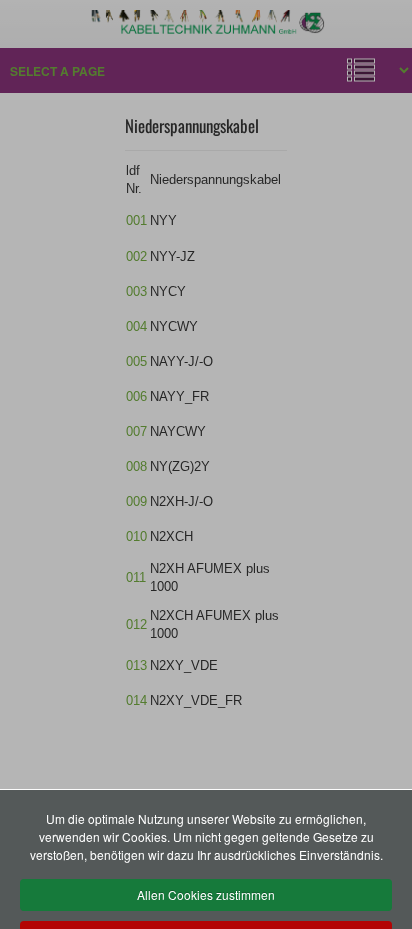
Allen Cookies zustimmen (206, 894)
